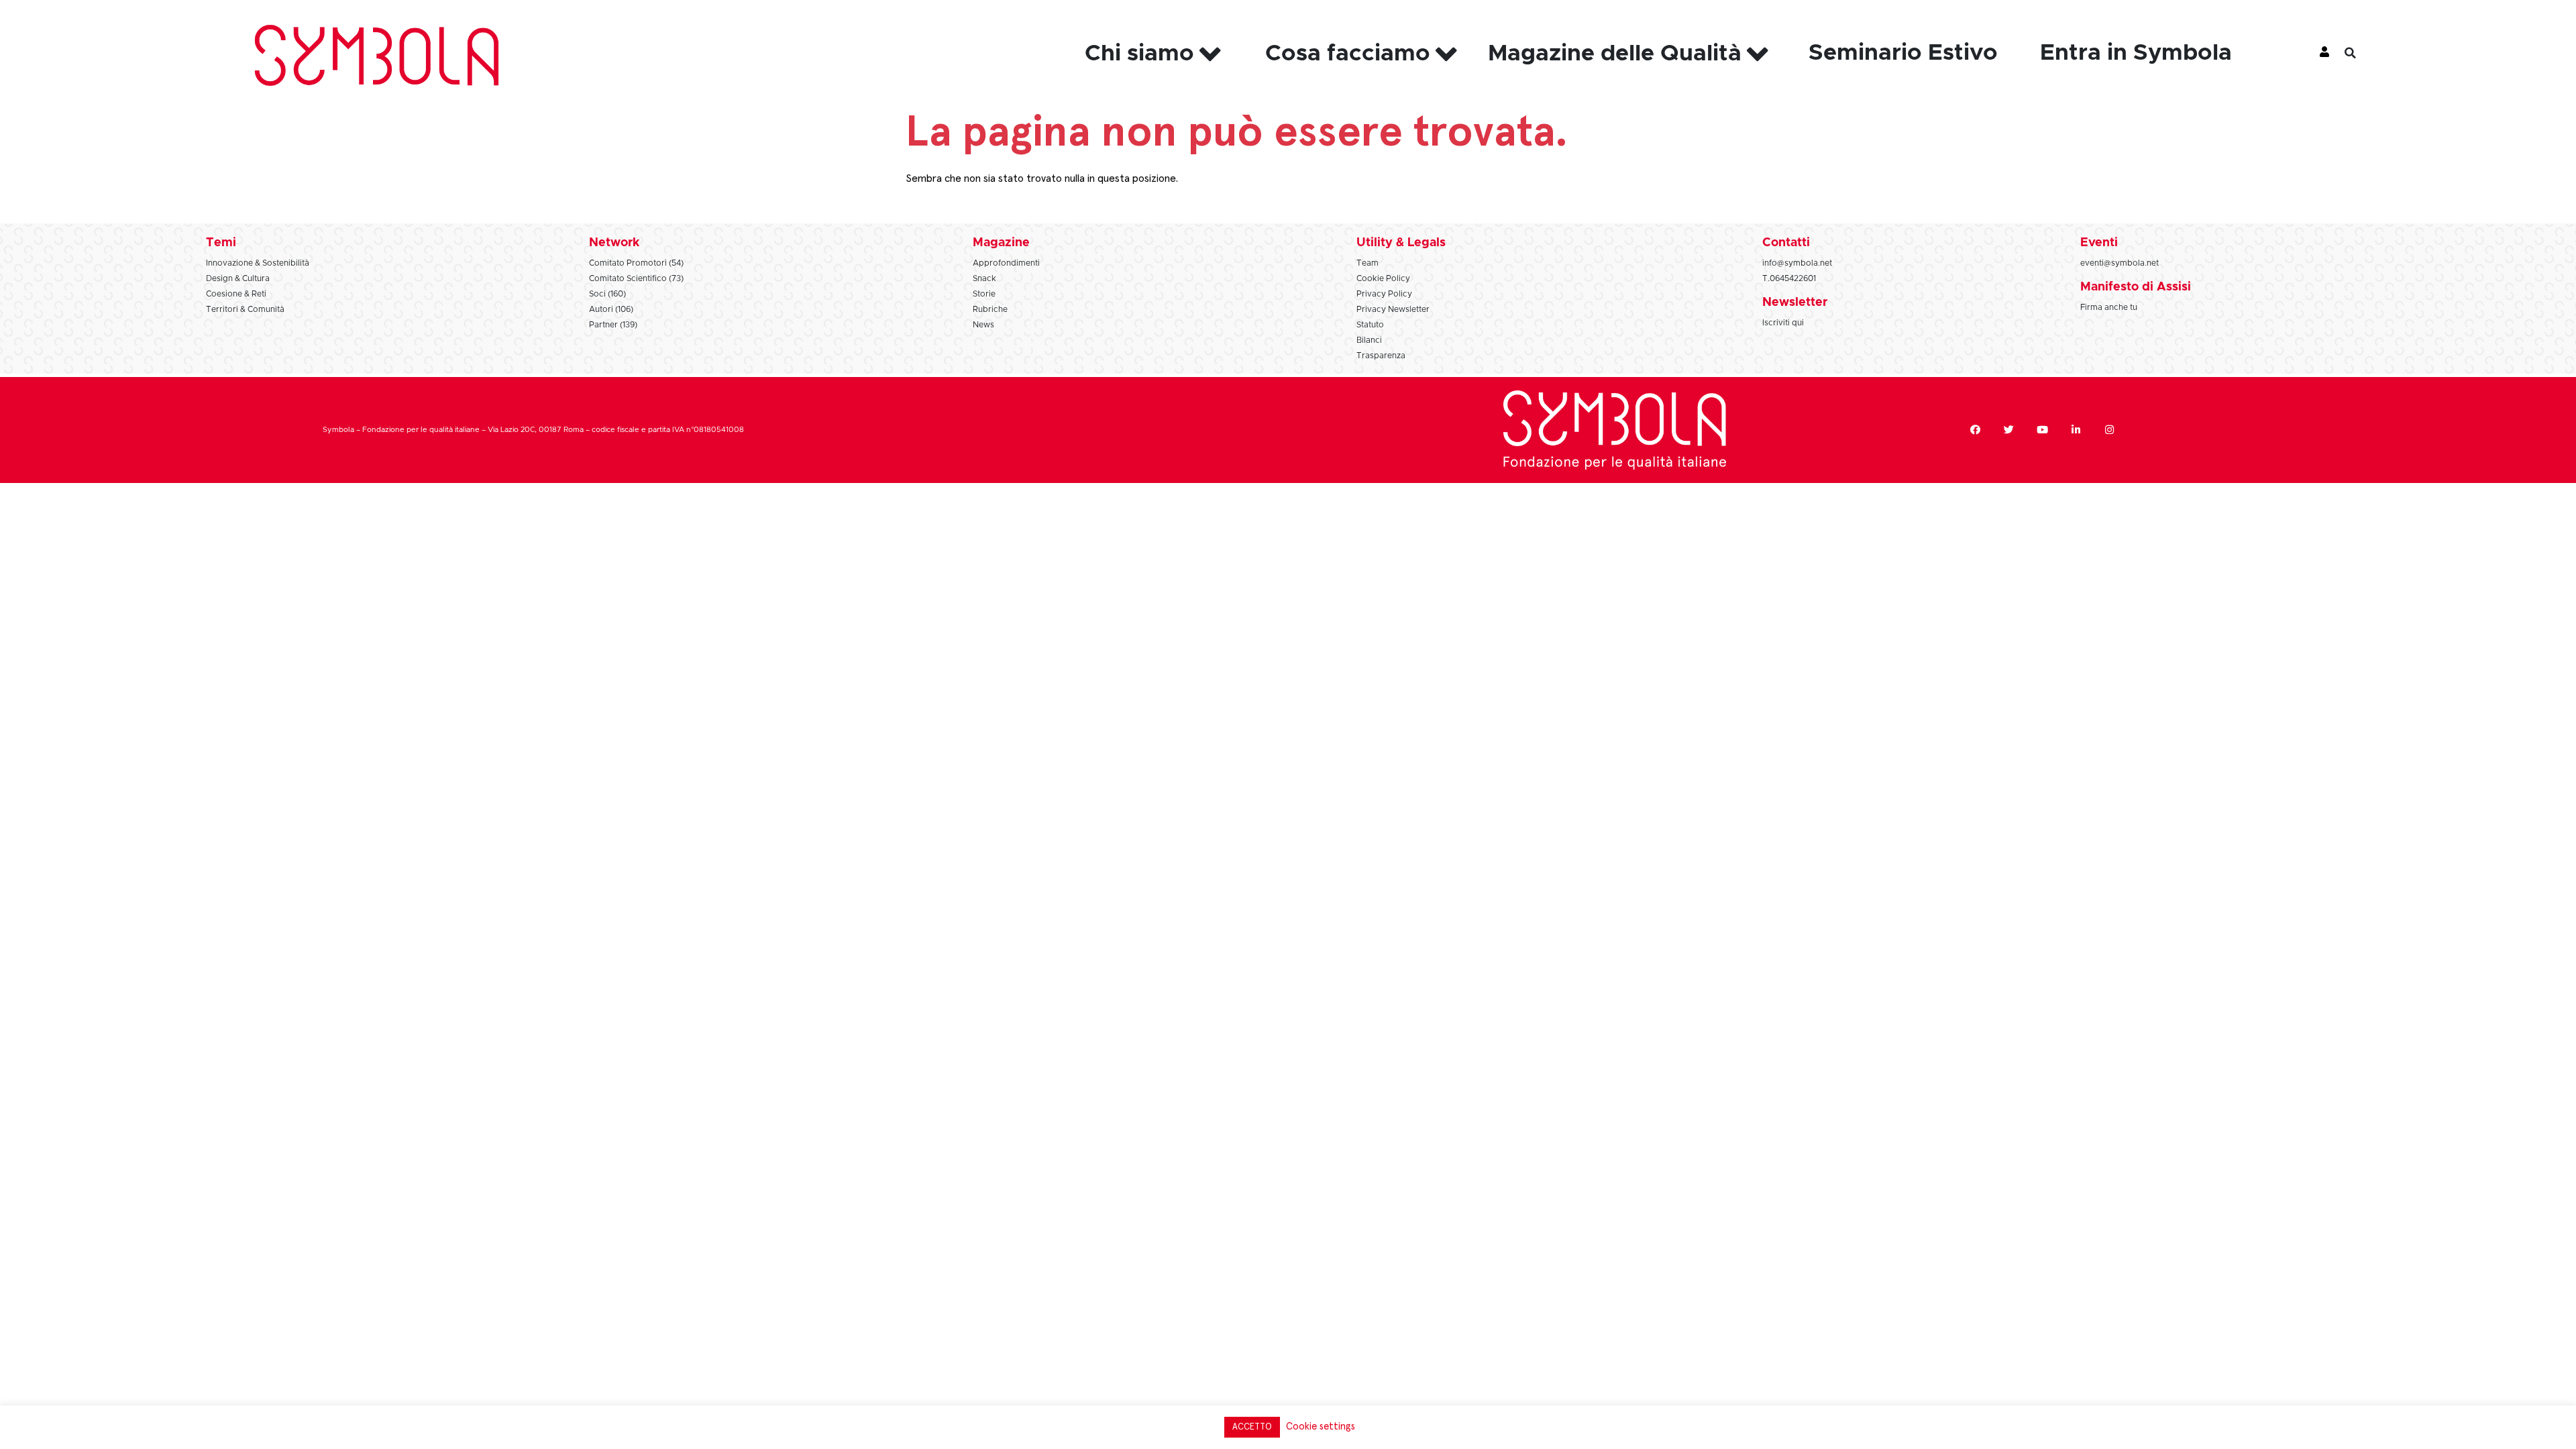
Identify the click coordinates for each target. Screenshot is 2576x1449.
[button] (2361, 53)
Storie (984, 294)
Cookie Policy (1383, 278)
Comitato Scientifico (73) (636, 278)
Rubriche (990, 309)
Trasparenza (1381, 356)
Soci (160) (607, 294)
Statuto (1370, 325)
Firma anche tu (2109, 307)
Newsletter (1795, 303)
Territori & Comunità (245, 309)
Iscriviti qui (1783, 323)
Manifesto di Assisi (2136, 287)
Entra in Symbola (2136, 53)
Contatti (1786, 243)
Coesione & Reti (236, 294)
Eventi (2099, 243)
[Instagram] (2109, 430)
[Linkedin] (2076, 430)
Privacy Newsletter (1393, 309)
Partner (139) (613, 325)
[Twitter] (2008, 430)
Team (1367, 263)
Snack (984, 278)
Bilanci (1369, 340)
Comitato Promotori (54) (636, 263)
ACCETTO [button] (1252, 1427)
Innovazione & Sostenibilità (258, 263)
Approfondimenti (1006, 263)
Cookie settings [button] (1321, 1427)
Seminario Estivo (1903, 53)
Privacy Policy (1384, 294)
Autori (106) (611, 309)
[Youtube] (2042, 430)
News (983, 325)
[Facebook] (1975, 430)
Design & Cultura (238, 278)
